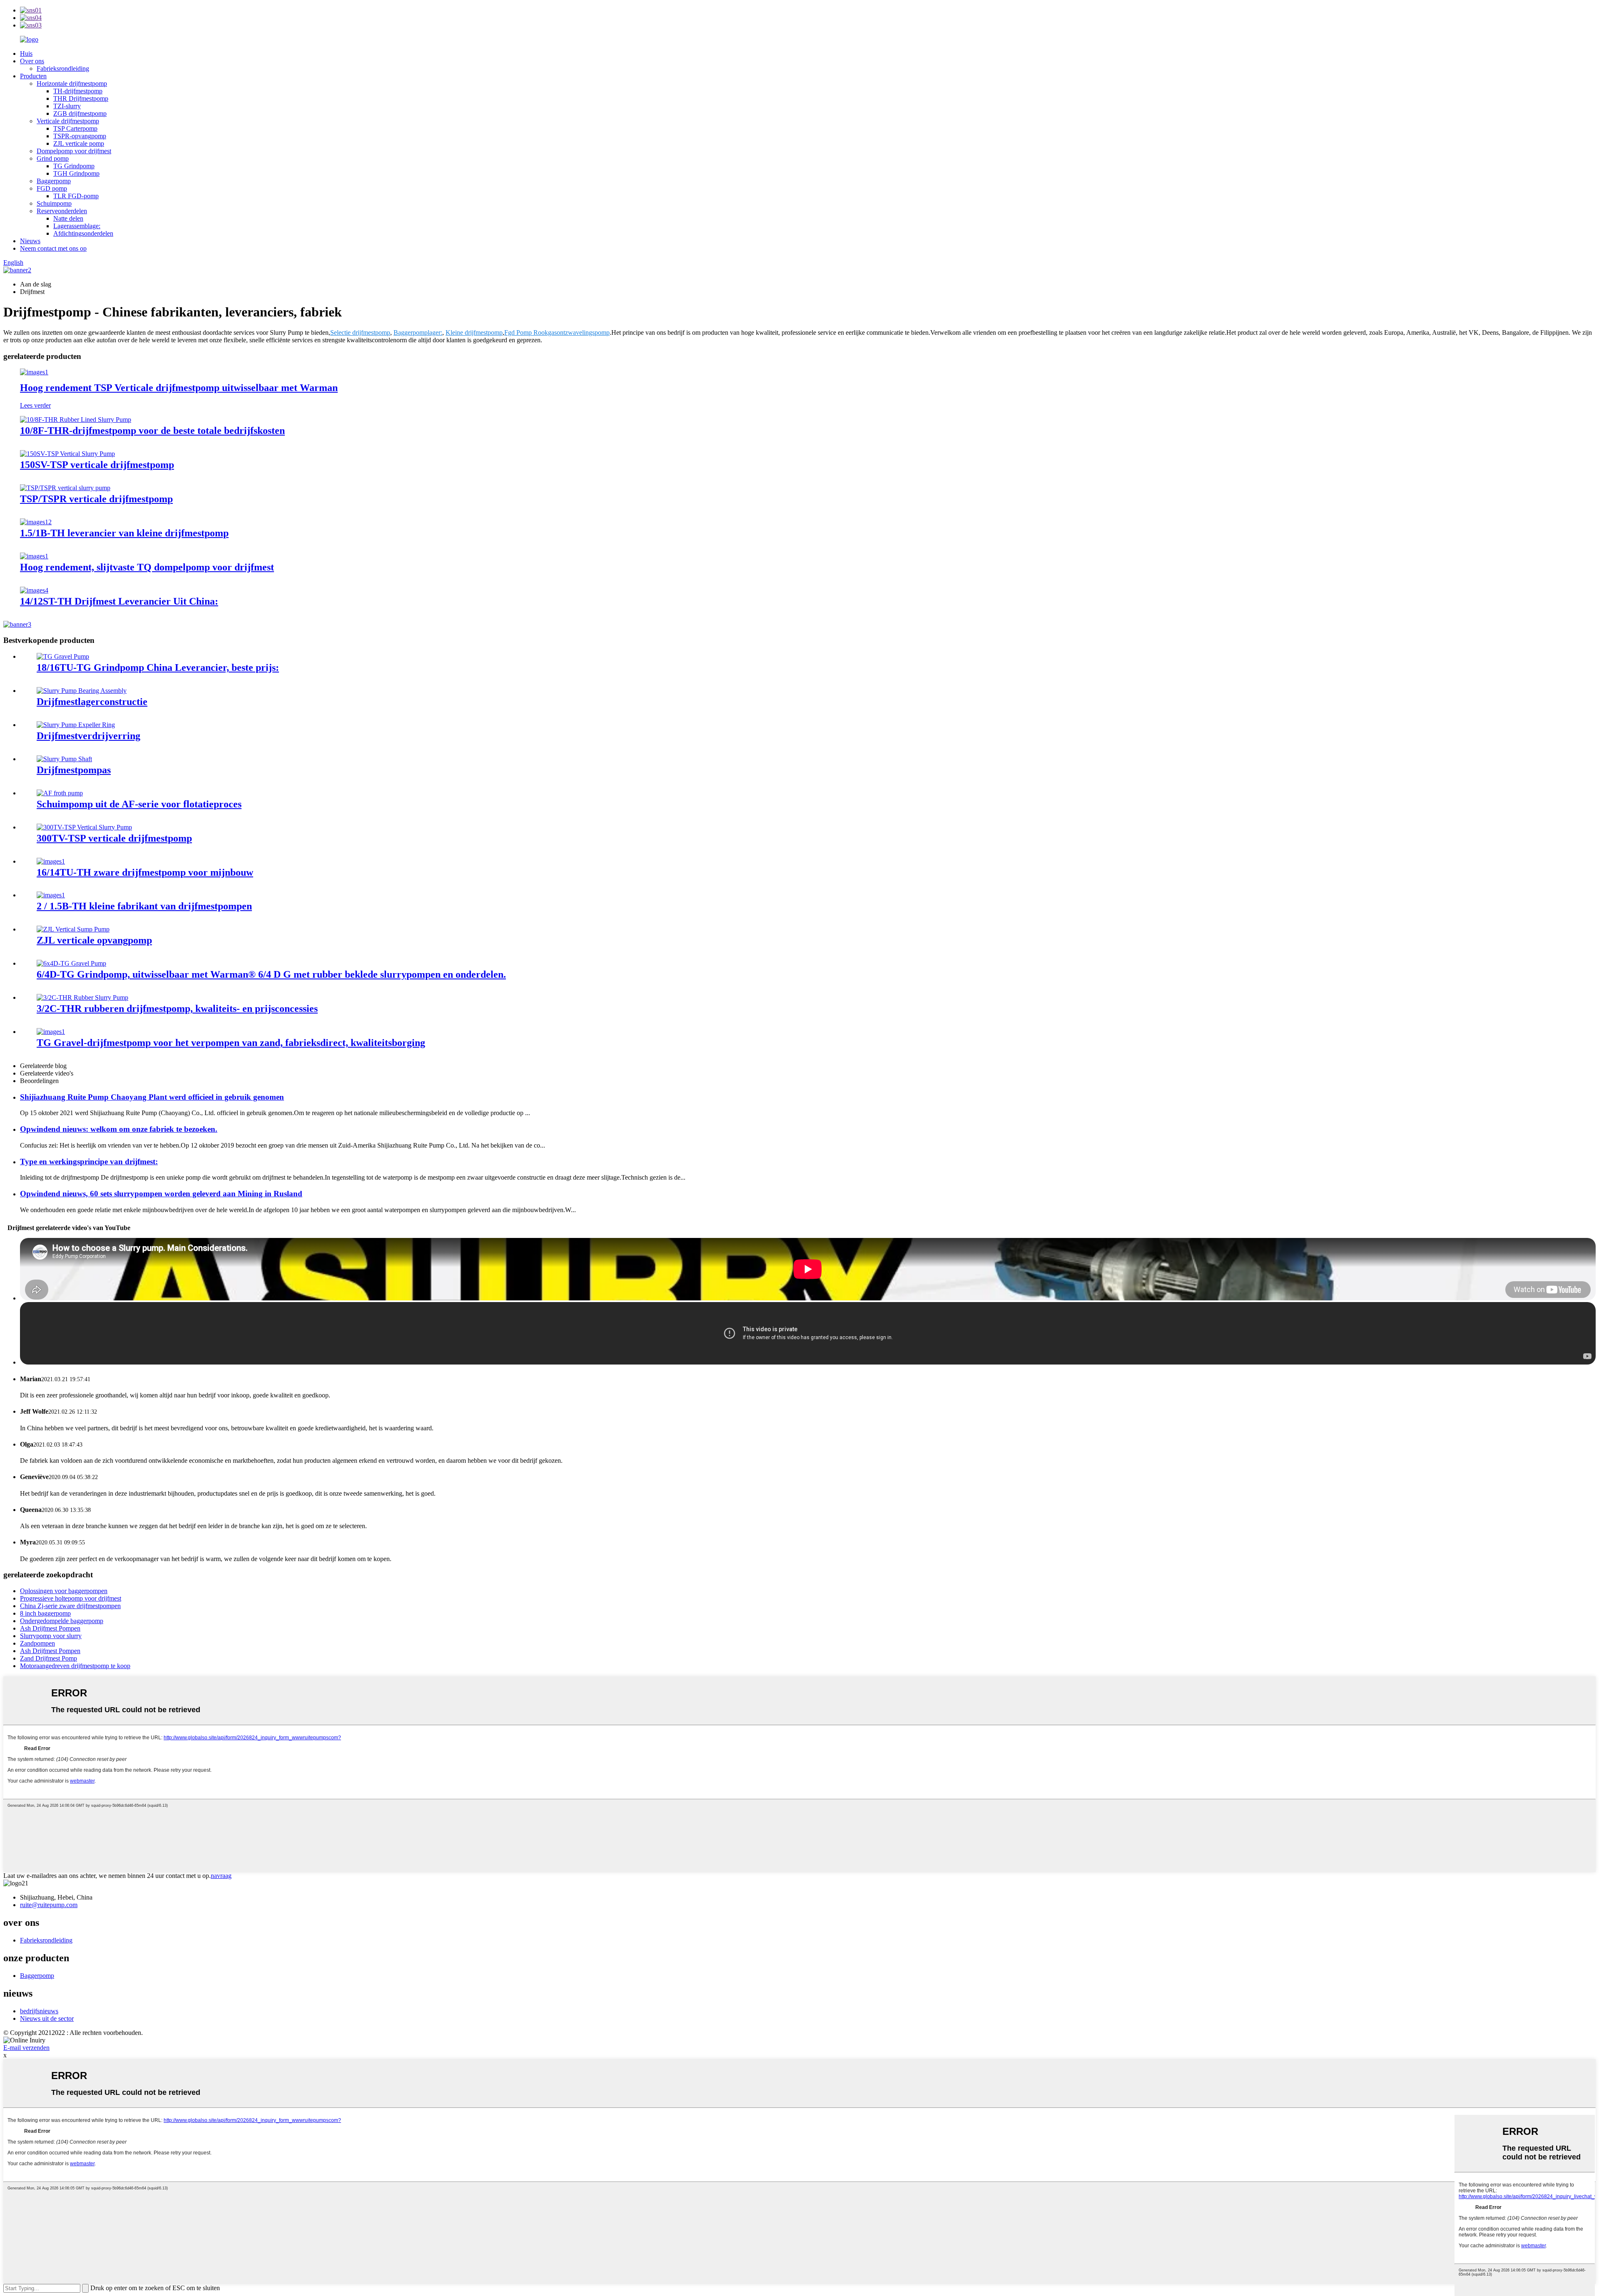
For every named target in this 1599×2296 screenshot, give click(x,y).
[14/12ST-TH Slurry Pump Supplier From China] (34, 590)
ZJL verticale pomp (79, 143)
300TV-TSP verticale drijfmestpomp (114, 838)
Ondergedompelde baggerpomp (62, 1621)
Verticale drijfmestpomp (68, 121)
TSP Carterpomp (75, 128)
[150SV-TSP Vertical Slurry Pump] (67, 454)
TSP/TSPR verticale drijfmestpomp (96, 499)
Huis (26, 54)
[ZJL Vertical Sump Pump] (73, 929)
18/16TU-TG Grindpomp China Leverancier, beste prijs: (158, 667)
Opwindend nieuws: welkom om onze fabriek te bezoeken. (119, 1129)
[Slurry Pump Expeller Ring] (76, 725)
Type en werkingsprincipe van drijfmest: (89, 1162)
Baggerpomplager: (418, 332)
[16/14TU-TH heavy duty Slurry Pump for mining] (51, 861)
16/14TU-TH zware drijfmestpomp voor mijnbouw (145, 872)
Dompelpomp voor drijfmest (74, 151)
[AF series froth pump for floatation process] (60, 793)
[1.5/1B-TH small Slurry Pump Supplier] (36, 522)
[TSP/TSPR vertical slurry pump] (65, 488)
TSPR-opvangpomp (80, 136)
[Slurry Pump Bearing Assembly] (82, 691)
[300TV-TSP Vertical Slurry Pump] (84, 827)
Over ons (32, 61)
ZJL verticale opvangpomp (94, 940)
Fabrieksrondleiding (63, 68)
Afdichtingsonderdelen (83, 233)
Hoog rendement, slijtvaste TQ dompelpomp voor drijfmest (147, 567)
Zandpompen (37, 1643)
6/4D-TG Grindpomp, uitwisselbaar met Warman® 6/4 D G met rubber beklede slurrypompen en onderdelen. (271, 974)
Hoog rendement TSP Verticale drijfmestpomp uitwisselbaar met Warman (179, 388)
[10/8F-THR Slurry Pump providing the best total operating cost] (76, 420)
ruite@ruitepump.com (49, 1905)
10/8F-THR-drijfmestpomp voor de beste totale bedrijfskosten (152, 431)
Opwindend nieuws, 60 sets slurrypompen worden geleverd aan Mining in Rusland (161, 1194)
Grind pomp (53, 158)
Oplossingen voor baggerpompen (64, 1591)
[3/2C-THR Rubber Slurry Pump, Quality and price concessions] (82, 997)
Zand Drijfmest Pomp (49, 1658)
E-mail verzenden (26, 2048)
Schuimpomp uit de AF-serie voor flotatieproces (139, 804)
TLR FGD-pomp (76, 196)
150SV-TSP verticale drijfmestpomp (97, 465)
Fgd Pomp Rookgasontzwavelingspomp (557, 332)
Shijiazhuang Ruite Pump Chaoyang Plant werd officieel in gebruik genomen (152, 1097)
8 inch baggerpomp (45, 1613)
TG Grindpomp (74, 166)
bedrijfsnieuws (39, 2011)
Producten (33, 76)
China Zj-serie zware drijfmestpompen (70, 1606)
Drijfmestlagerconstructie (92, 702)
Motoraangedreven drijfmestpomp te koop (75, 1666)
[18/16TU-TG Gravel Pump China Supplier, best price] (63, 656)
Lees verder (35, 405)
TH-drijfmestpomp (78, 91)
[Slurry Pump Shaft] (64, 759)
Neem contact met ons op (53, 248)
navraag (221, 1876)
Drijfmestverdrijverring (88, 736)
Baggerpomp (54, 181)
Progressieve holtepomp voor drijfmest (71, 1598)
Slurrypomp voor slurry (51, 1636)
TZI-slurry (67, 106)
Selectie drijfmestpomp (360, 332)
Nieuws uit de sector (47, 2018)
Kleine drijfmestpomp (474, 332)
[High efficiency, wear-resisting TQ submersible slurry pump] (34, 556)
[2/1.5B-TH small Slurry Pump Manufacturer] (51, 895)
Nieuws (30, 241)
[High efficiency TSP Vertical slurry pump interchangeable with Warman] (34, 372)
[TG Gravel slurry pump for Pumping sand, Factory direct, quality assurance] (51, 1032)
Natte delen (68, 218)
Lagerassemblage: (77, 226)
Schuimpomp (54, 203)
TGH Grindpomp (76, 173)
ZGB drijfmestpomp (80, 113)
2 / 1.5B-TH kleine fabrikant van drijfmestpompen (144, 906)
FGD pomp (52, 188)
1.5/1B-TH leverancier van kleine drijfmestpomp (124, 533)
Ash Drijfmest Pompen (50, 1628)
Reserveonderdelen (62, 211)
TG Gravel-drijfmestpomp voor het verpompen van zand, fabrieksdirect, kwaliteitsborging (231, 1043)
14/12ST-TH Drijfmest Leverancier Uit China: (119, 601)
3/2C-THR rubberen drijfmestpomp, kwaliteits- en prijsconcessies (177, 1009)
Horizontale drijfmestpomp (72, 83)
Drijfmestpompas (74, 770)
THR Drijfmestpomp (81, 98)
